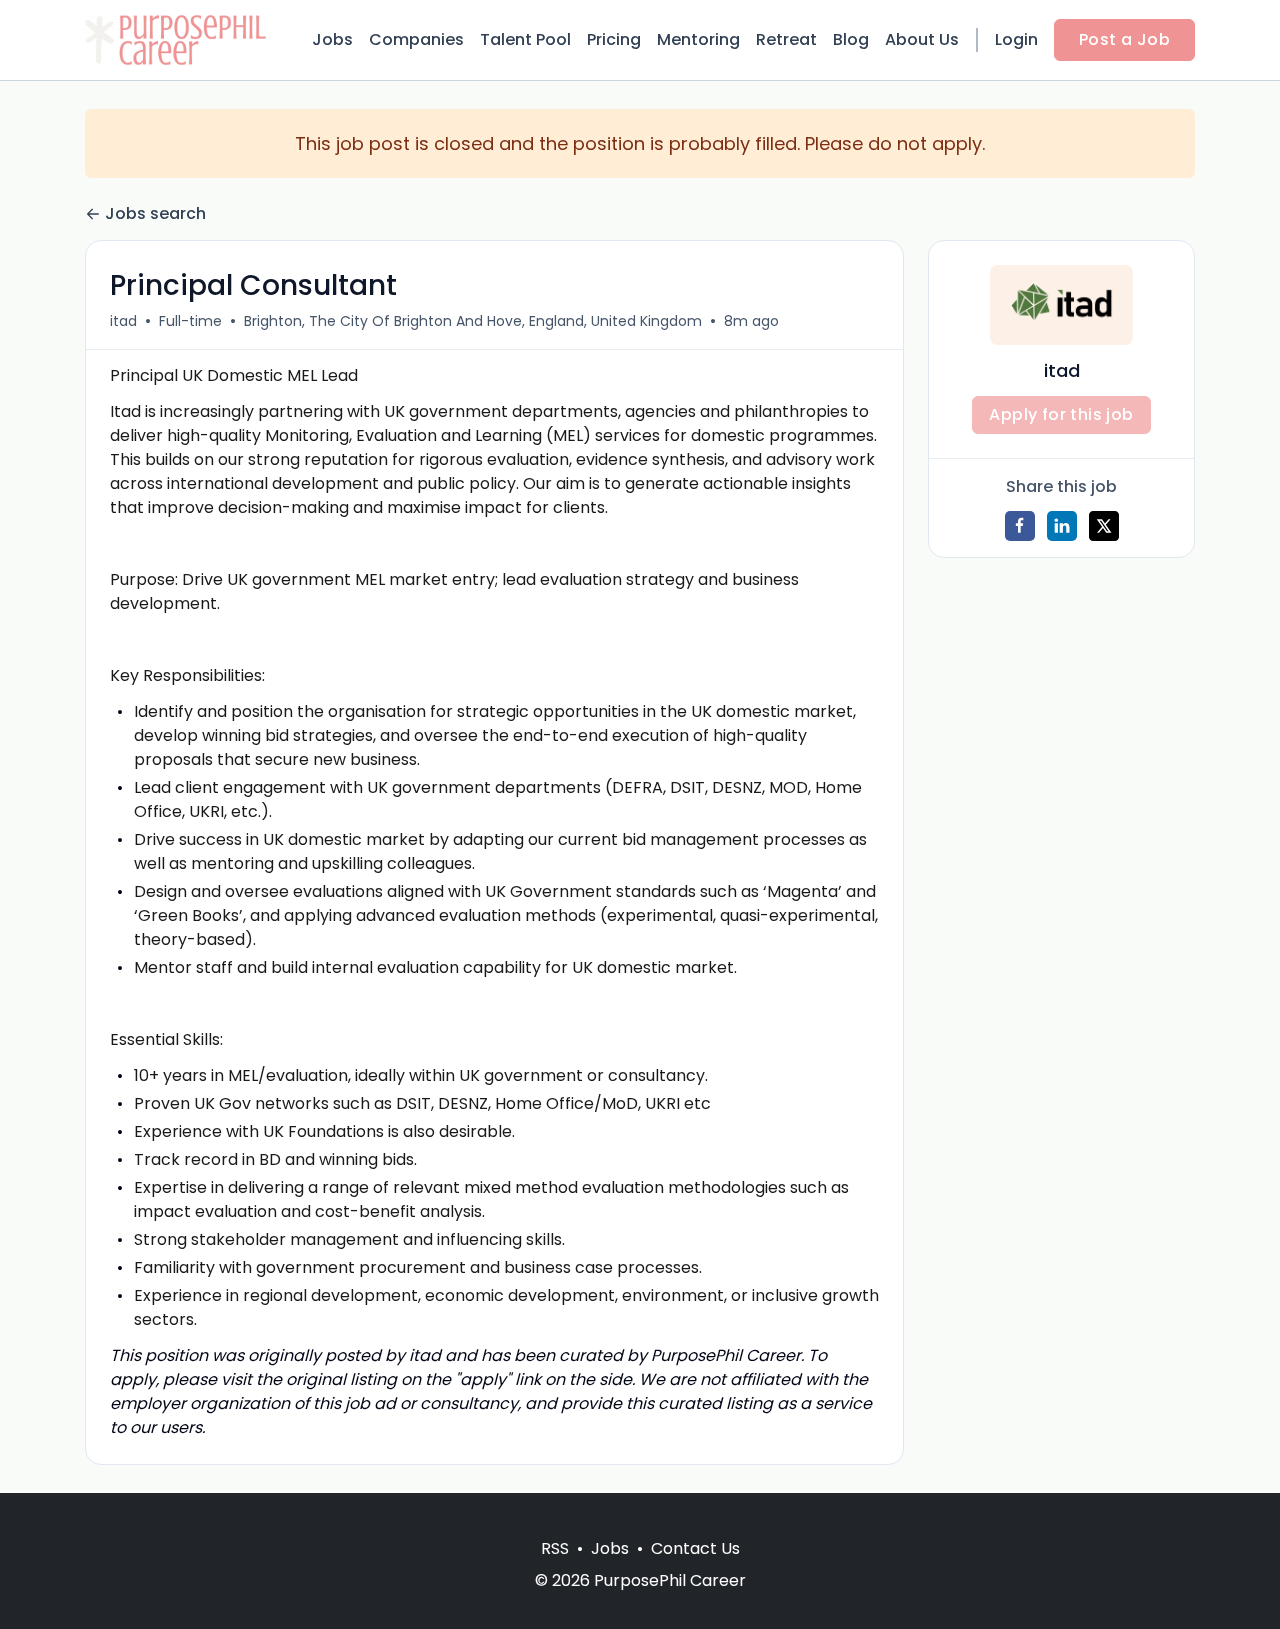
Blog (851, 39)
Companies (416, 39)
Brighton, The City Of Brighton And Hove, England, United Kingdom (473, 321)
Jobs (332, 39)
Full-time (190, 321)
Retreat (786, 39)
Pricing (614, 39)
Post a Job (1124, 39)
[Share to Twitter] (1104, 526)
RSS (555, 1548)
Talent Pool (525, 39)
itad (123, 321)
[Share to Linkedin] (1062, 526)
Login (1016, 39)
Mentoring (698, 39)
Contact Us (695, 1548)
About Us (922, 39)
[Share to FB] (1020, 526)
